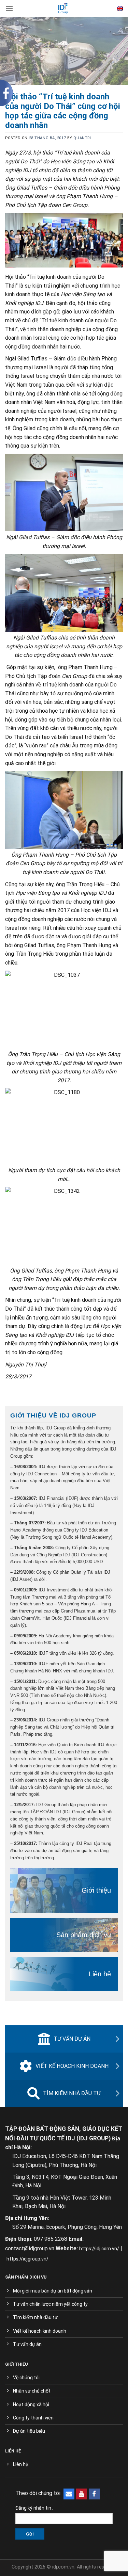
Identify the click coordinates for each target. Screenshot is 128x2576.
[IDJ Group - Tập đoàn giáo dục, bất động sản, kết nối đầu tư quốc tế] (63, 9)
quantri (82, 138)
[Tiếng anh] (120, 9)
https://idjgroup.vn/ (27, 2259)
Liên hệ (100, 1974)
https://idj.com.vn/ (99, 2249)
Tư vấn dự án (72, 2039)
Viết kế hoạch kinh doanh (72, 2066)
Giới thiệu (96, 1890)
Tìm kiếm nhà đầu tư (72, 2093)
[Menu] (9, 8)
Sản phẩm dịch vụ (84, 1935)
